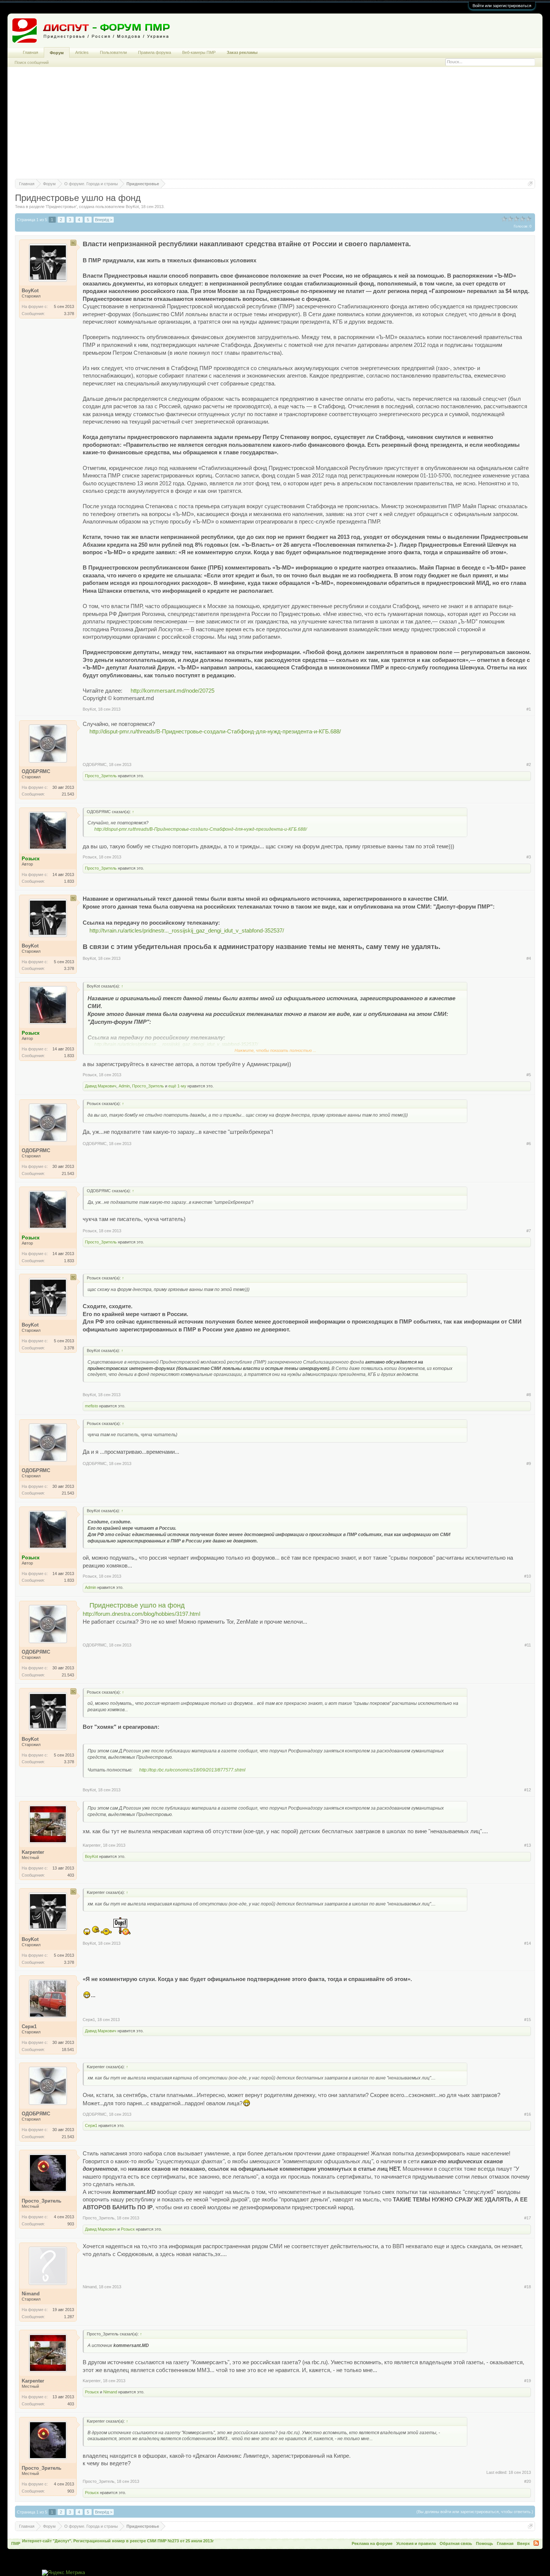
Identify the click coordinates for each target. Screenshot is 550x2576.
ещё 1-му (177, 1086)
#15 (528, 2020)
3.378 (69, 314)
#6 (529, 1144)
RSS (536, 2543)
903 (71, 2224)
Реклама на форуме (372, 2543)
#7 (529, 1231)
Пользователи (113, 52)
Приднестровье (61, 207)
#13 (528, 1845)
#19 (528, 2381)
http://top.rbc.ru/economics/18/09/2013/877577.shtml (192, 1770)
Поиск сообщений (32, 62)
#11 (528, 1645)
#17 (528, 2218)
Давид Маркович (101, 1086)
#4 (529, 958)
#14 (528, 1943)
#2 (529, 764)
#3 (529, 857)
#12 (528, 1790)
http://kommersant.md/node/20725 (172, 691)
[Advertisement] (275, 126)
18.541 (68, 2049)
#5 (529, 1075)
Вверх (523, 2543)
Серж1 (89, 2020)
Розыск (90, 857)
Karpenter (92, 1845)
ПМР (16, 2543)
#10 (528, 1576)
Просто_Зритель (101, 776)
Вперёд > (104, 220)
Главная (30, 52)
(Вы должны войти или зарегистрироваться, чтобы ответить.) (475, 2512)
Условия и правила (416, 2543)
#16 (528, 2114)
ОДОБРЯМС (95, 764)
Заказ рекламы (242, 52)
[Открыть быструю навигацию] (530, 184)
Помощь (485, 2543)
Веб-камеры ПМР (199, 52)
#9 (529, 1464)
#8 (529, 1395)
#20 (528, 2481)
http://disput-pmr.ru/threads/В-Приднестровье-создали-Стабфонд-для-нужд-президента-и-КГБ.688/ (215, 732)
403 (71, 1875)
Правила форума (155, 52)
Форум (57, 53)
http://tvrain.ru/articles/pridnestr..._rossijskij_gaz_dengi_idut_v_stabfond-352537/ (187, 931)
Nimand (90, 2287)
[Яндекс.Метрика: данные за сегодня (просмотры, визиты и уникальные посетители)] (63, 2573)
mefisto (91, 1406)
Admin (124, 1086)
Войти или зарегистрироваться (502, 6)
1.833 (69, 881)
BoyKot (132, 207)
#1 (529, 709)
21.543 (68, 794)
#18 (528, 2287)
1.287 (69, 2317)
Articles (82, 52)
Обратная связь (456, 2543)
